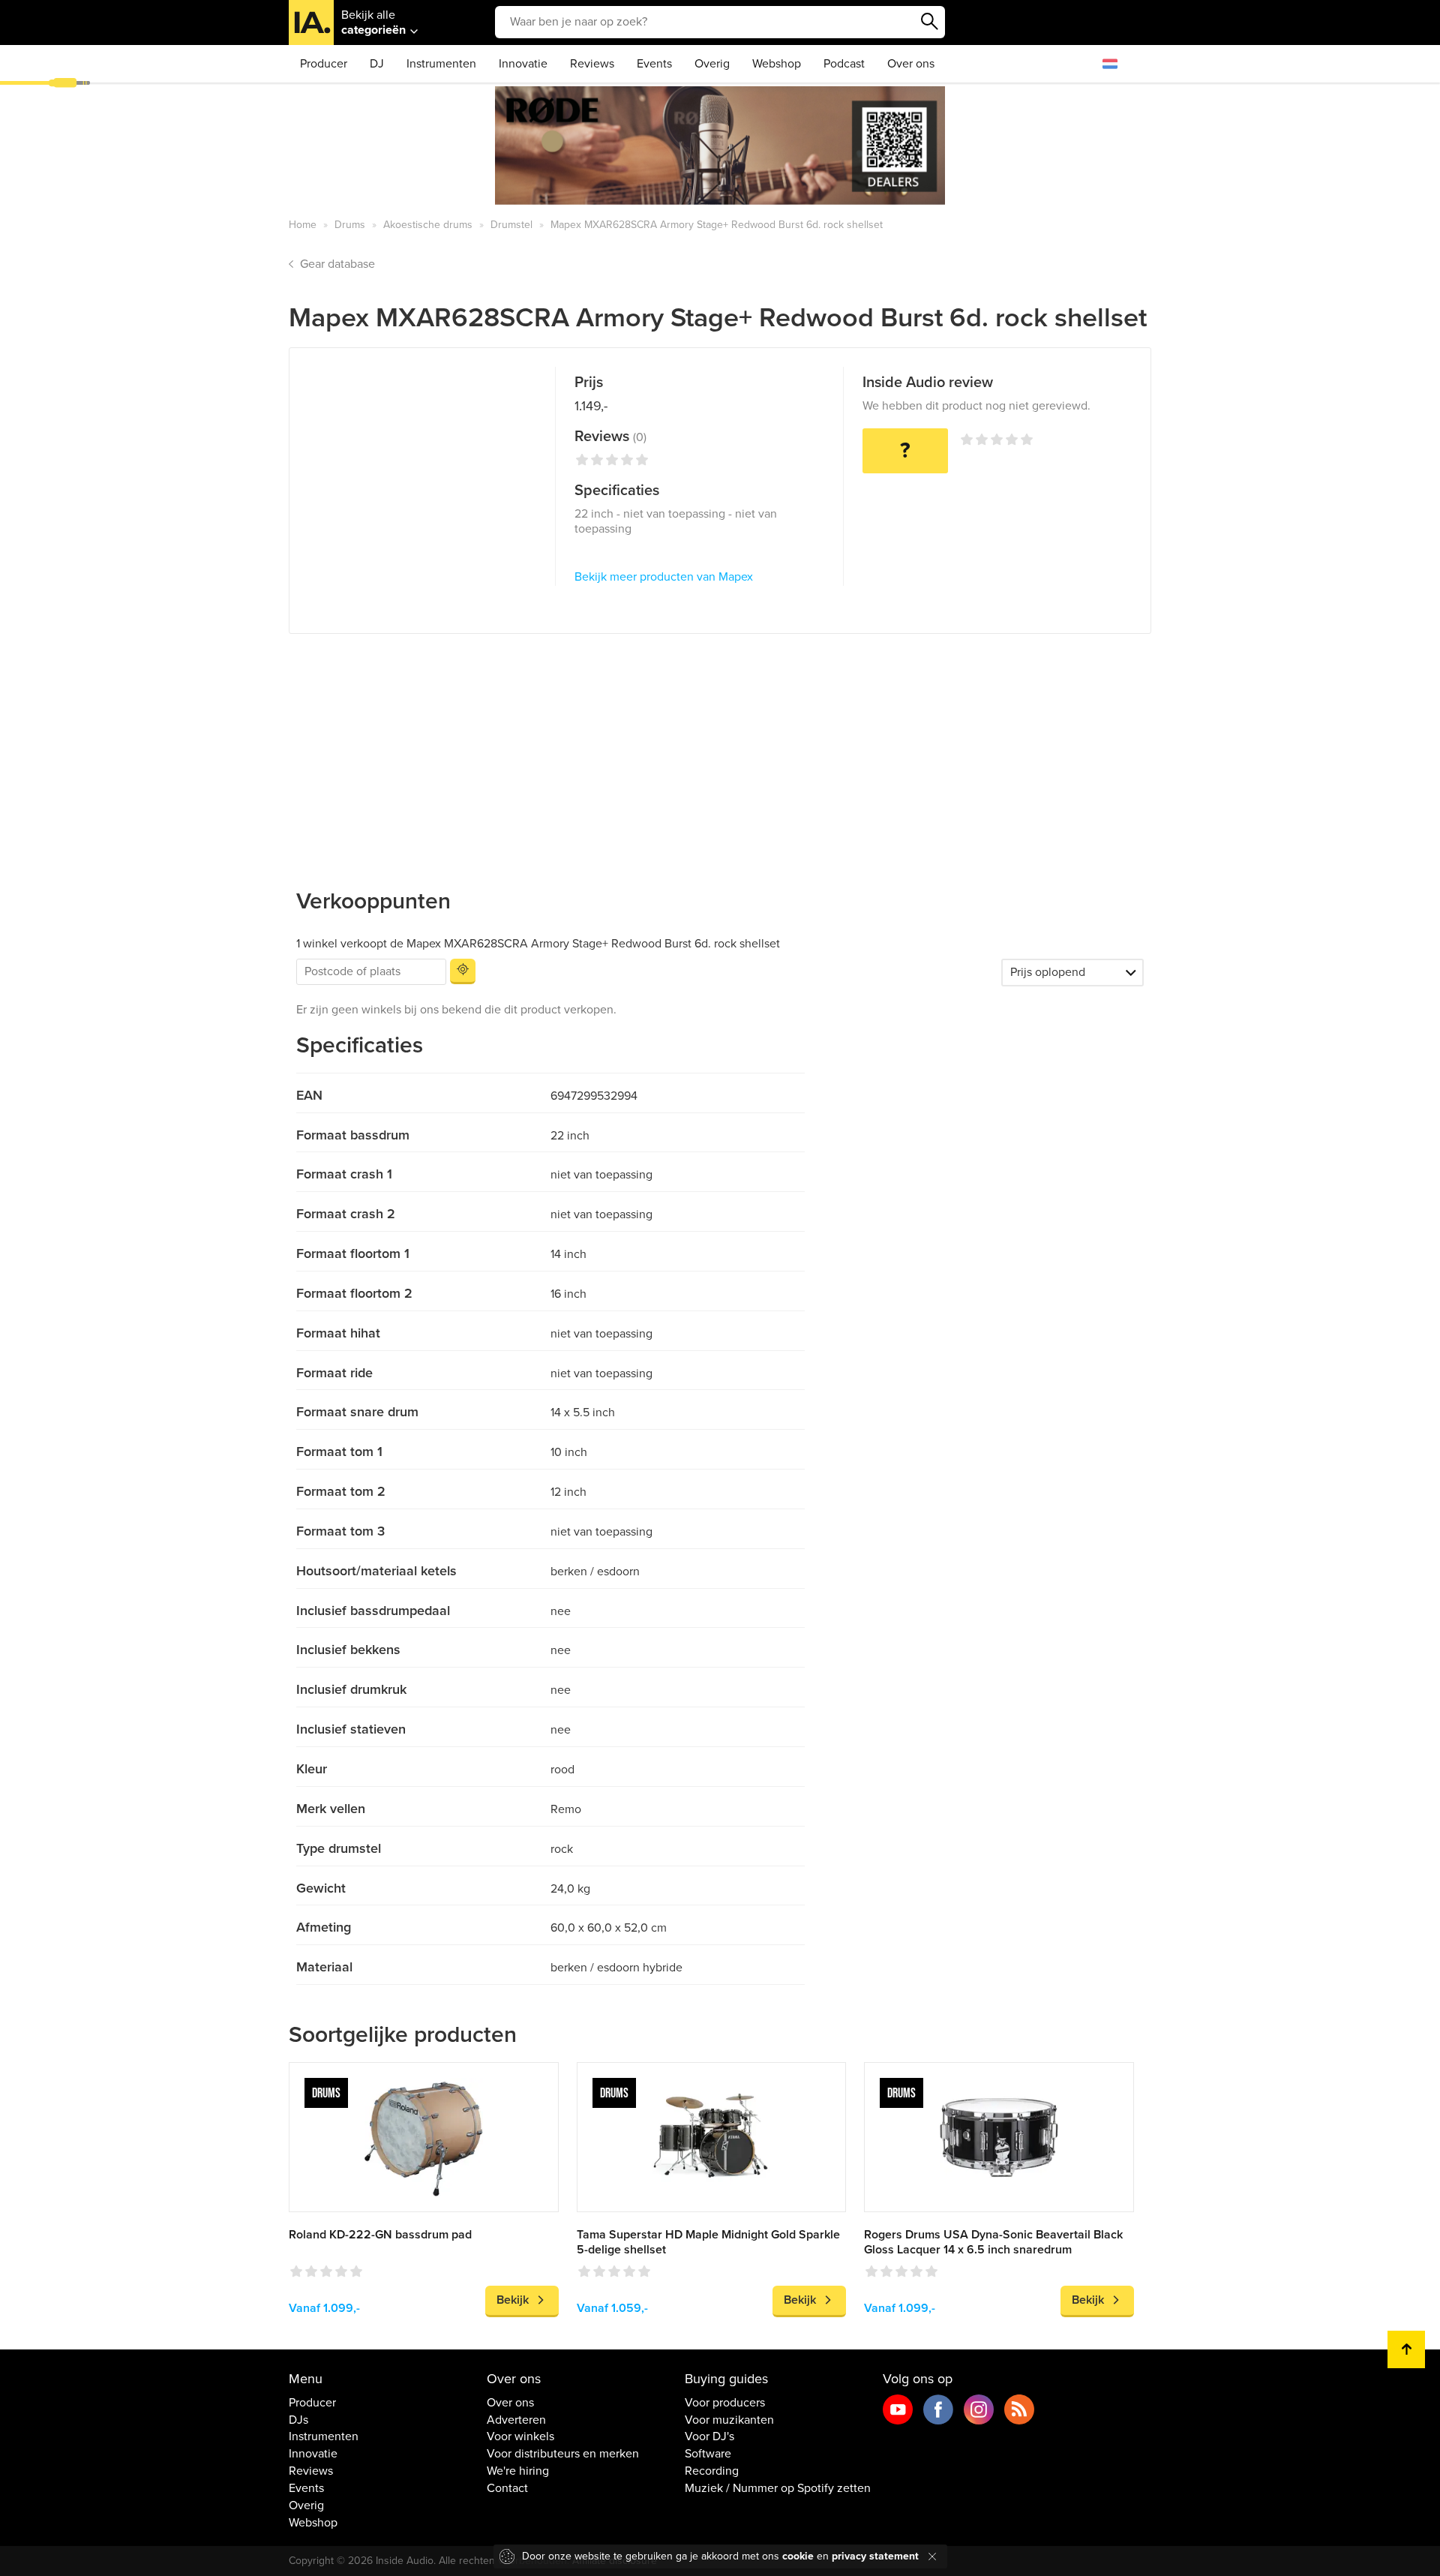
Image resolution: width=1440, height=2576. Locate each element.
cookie (798, 2556)
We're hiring (518, 2471)
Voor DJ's (709, 2436)
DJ (377, 64)
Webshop (777, 64)
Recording (712, 2471)
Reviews (592, 64)
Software (708, 2454)
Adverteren (516, 2420)
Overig (712, 64)
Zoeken (930, 22)
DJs (298, 2420)
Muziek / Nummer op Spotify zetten (778, 2488)
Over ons (911, 64)
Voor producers (725, 2403)
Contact (507, 2488)
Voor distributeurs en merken (563, 2454)
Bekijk (513, 2300)
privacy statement (875, 2556)
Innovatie (523, 64)
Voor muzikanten (729, 2420)
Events (654, 64)
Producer (324, 64)
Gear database (337, 264)
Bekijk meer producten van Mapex (664, 577)
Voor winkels (520, 2436)
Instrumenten (441, 64)
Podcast (844, 64)
